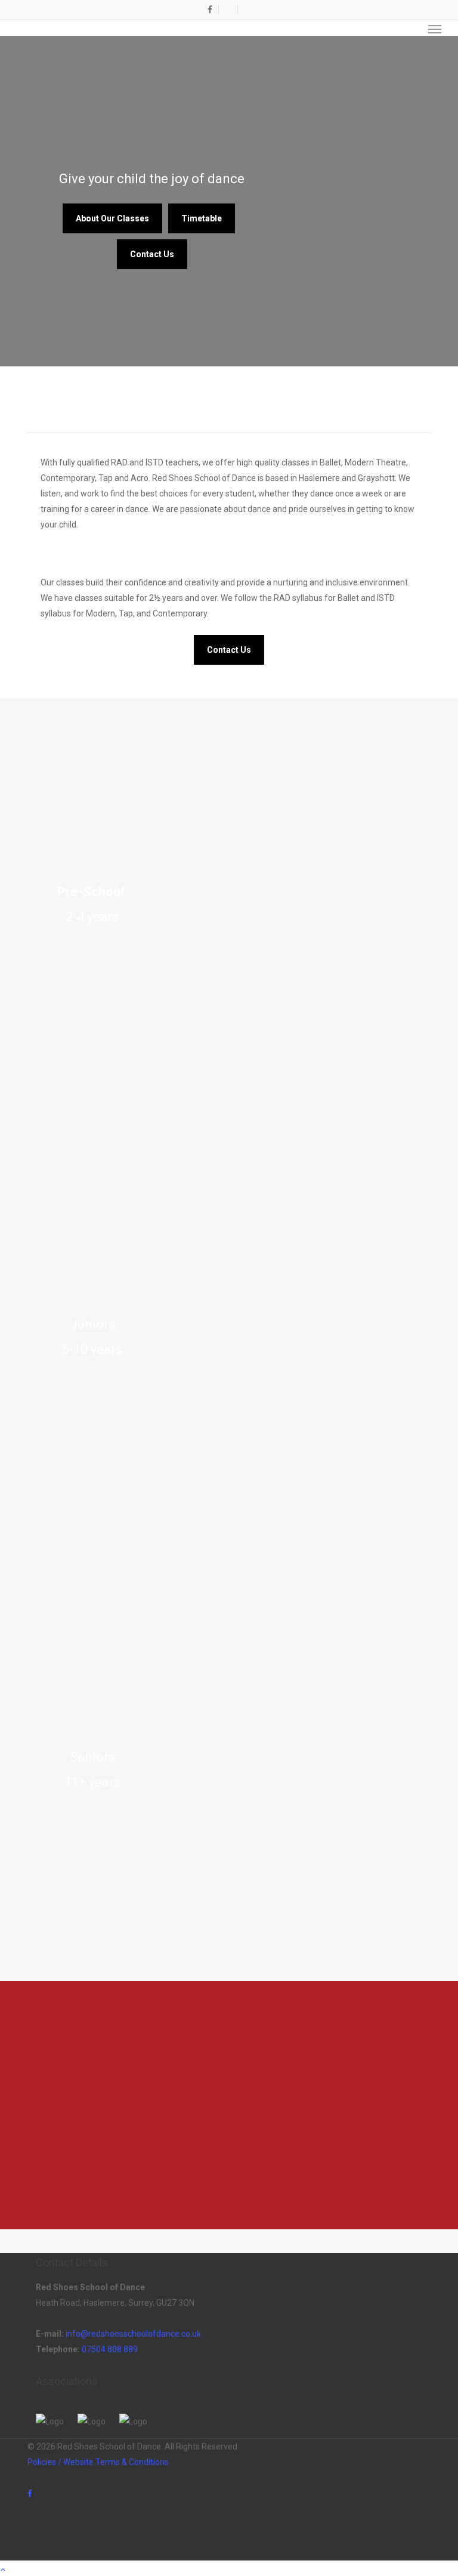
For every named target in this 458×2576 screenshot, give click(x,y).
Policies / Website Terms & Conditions (98, 2462)
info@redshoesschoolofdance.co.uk (133, 2334)
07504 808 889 (110, 2349)
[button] (435, 29)
